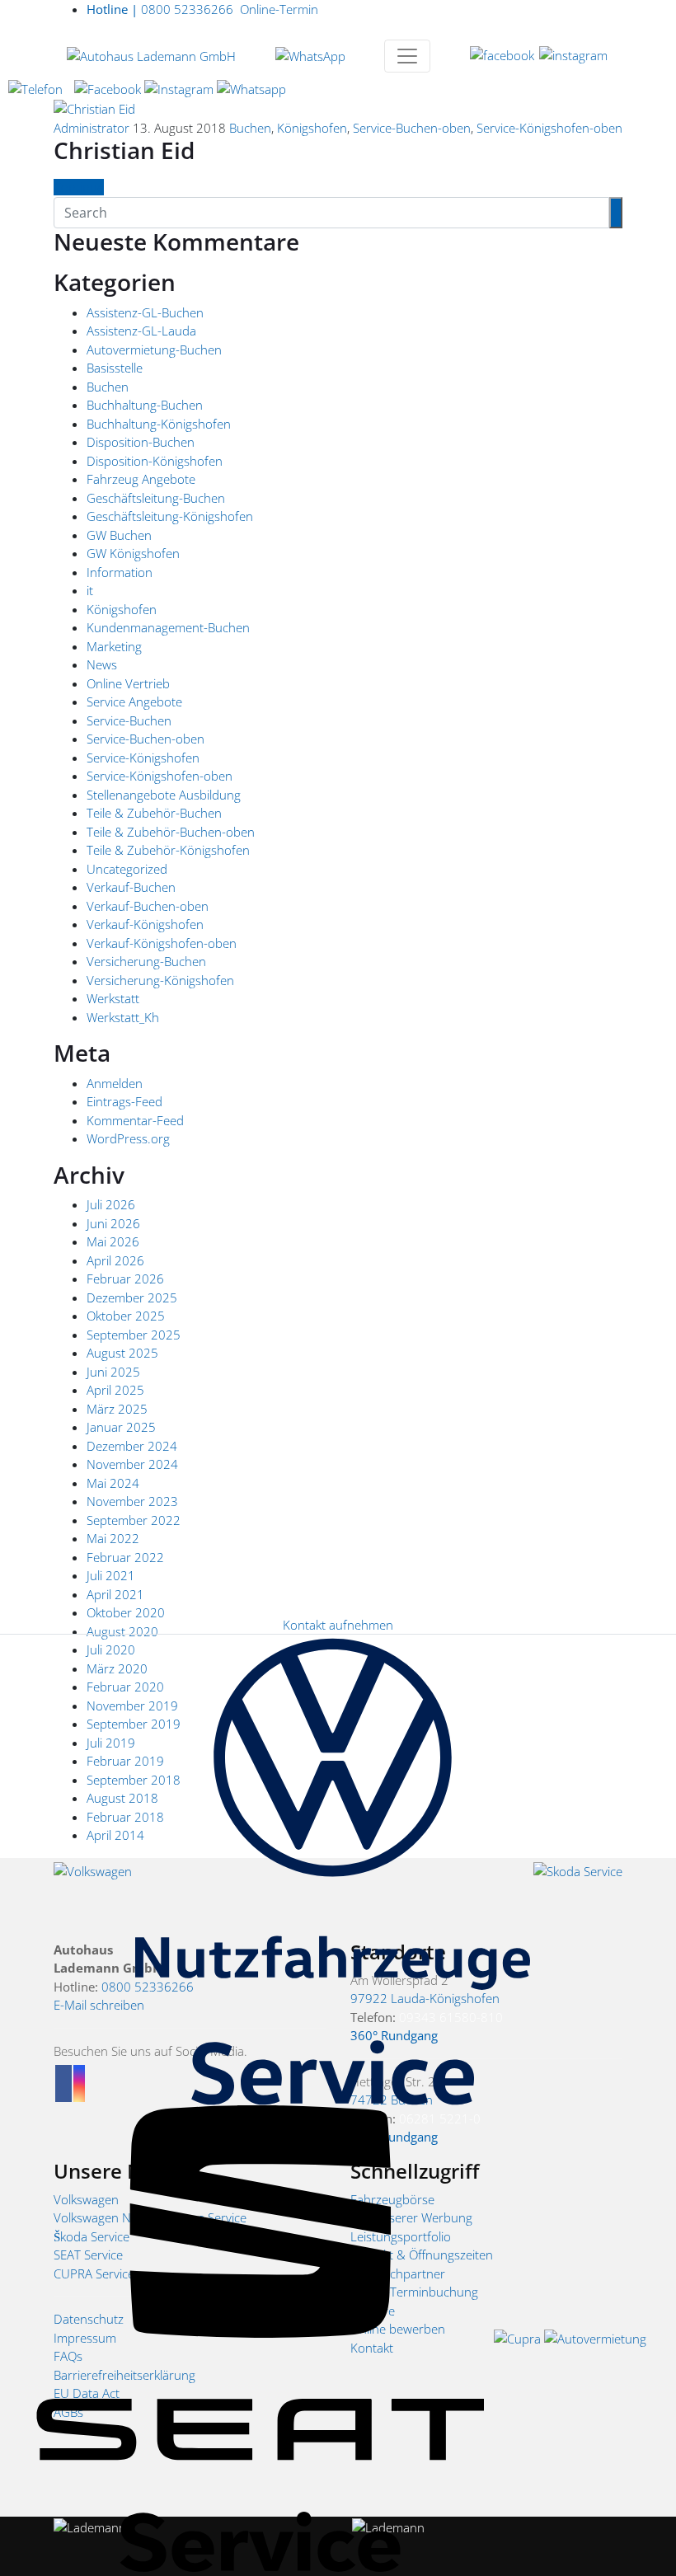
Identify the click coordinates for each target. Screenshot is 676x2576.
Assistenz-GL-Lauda (141, 331)
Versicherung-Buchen (146, 961)
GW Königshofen (133, 553)
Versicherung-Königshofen (160, 980)
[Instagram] (574, 54)
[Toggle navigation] (407, 56)
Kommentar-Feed (135, 1120)
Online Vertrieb (128, 683)
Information (120, 572)
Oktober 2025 (126, 1316)
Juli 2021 (111, 1575)
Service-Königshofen (143, 758)
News (102, 664)
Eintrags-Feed (124, 1101)
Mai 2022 (113, 1538)
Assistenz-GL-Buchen (145, 312)
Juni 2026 (113, 1223)
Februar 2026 (125, 1279)
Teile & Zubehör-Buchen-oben (171, 832)
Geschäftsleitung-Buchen (156, 498)
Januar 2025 (121, 1427)
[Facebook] (503, 54)
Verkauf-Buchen (131, 887)
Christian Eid (124, 150)
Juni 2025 (113, 1372)
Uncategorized (127, 869)
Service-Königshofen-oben (549, 128)
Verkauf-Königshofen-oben (162, 943)
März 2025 (117, 1409)
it (90, 590)
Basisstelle (115, 368)
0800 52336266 (160, 9)
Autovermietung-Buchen (154, 350)
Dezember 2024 (132, 1446)
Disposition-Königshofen (155, 461)
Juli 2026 (111, 1204)
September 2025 (134, 1335)
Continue (79, 187)
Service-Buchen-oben (412, 128)
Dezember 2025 (132, 1297)
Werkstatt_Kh (123, 1017)
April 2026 (115, 1260)
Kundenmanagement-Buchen (168, 627)
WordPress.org (128, 1138)
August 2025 (122, 1353)
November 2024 (132, 1464)
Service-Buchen (129, 720)
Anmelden (115, 1083)
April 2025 (115, 1390)
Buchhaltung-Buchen (145, 405)
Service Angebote (134, 701)
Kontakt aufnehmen (338, 1625)
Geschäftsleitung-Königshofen (170, 516)
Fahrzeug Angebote (141, 479)
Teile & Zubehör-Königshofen (168, 850)
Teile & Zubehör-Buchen (154, 813)
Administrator (92, 128)
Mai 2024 (113, 1483)
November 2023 (132, 1501)
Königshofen (312, 128)
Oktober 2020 (126, 1612)
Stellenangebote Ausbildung (164, 795)
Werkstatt (113, 998)
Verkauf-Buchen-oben (148, 906)
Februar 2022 (125, 1557)
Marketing (114, 646)
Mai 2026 (113, 1241)
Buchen (250, 128)
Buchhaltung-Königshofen (159, 424)
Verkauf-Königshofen (145, 924)
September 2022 (134, 1520)
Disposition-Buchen (141, 442)
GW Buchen (119, 535)
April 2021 (115, 1594)
